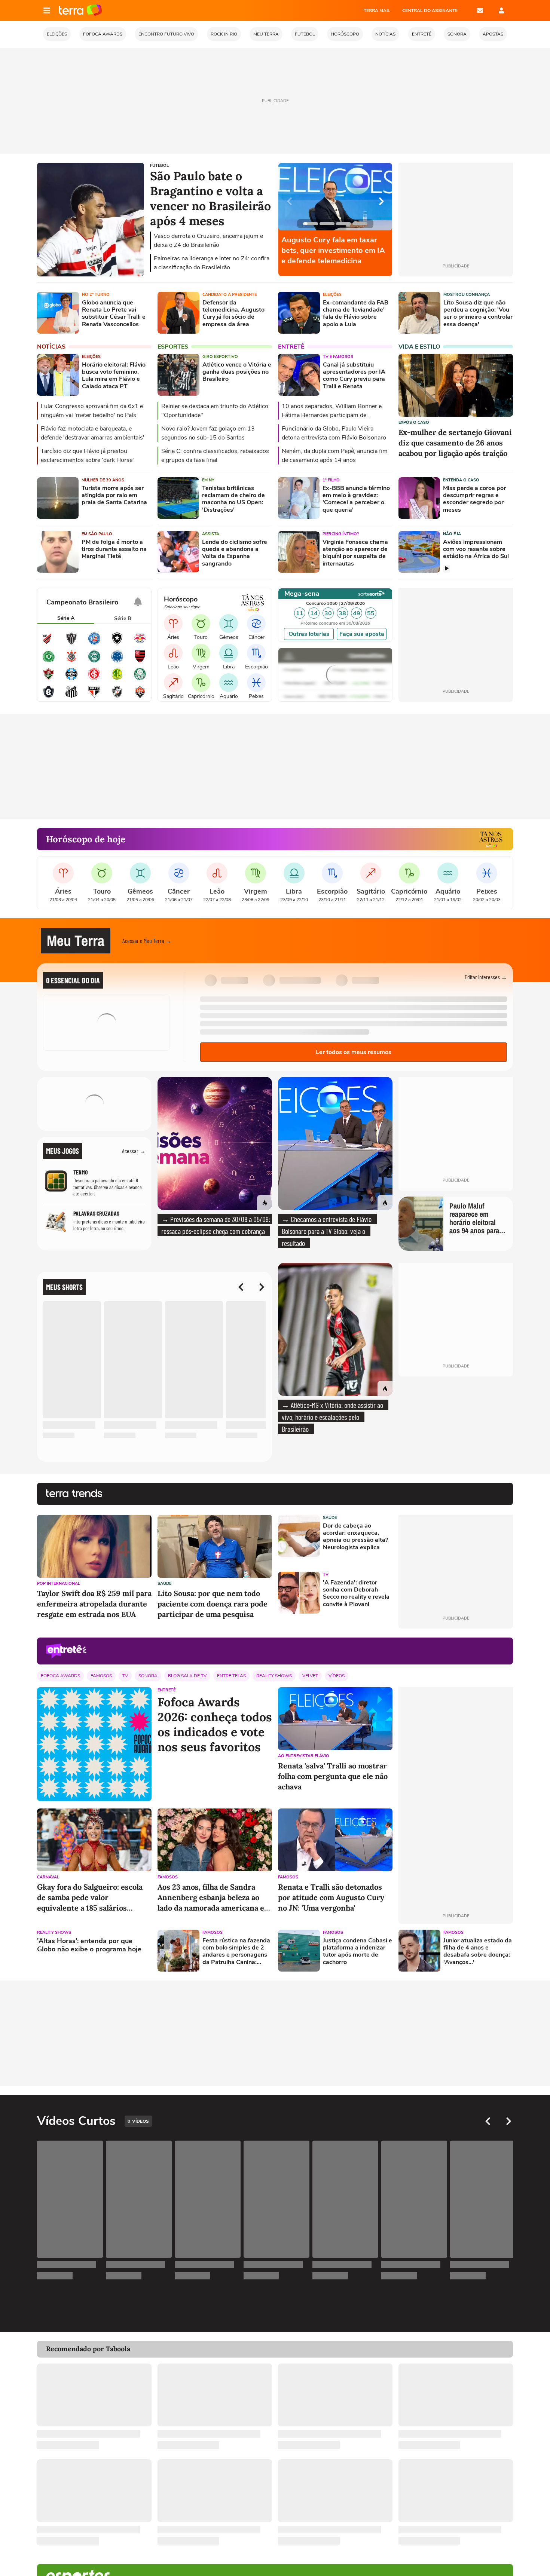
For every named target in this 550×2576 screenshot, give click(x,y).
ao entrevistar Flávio (304, 1756)
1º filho (331, 480)
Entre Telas (231, 1676)
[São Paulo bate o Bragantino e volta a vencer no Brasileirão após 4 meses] (91, 275)
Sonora (148, 1676)
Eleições (332, 295)
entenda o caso (461, 480)
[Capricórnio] (201, 683)
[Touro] (201, 624)
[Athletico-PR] (49, 643)
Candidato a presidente (230, 295)
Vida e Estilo (419, 347)
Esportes (173, 347)
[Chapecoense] (49, 661)
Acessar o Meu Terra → (147, 941)
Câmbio (299, 659)
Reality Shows (274, 1676)
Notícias (51, 347)
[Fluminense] (49, 679)
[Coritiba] (94, 661)
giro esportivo (220, 357)
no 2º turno (96, 295)
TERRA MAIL (377, 10)
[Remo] (49, 697)
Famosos (101, 1676)
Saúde (164, 1583)
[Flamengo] (140, 661)
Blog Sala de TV (187, 1676)
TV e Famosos (338, 357)
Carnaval (48, 1877)
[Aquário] (229, 683)
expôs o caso (414, 422)
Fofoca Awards (60, 1676)
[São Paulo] (94, 697)
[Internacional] (94, 679)
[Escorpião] (256, 653)
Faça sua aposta (362, 634)
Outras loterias (309, 634)
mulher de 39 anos (103, 480)
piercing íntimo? (341, 534)
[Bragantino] (140, 643)
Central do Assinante (430, 10)
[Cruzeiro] (117, 661)
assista (211, 534)
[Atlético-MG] (71, 643)
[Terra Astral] (491, 839)
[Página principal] (80, 10)
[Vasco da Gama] (117, 697)
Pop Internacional (59, 1583)
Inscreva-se (88, 1117)
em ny (208, 480)
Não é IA (452, 534)
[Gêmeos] (229, 624)
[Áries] (173, 624)
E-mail (480, 10)
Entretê (291, 347)
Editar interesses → (486, 977)
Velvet (310, 1676)
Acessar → (134, 1151)
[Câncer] (256, 624)
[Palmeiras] (140, 679)
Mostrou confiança (467, 295)
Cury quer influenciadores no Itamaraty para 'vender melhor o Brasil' (334, 250)
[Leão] (173, 653)
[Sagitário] (173, 683)
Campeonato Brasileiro (82, 602)
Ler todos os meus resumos (354, 1052)
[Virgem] (201, 653)
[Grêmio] (71, 679)
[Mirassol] (117, 679)
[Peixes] (256, 683)
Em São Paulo (97, 534)
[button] (468, 941)
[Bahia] (94, 643)
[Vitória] (140, 697)
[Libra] (229, 653)
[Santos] (71, 697)
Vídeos (337, 1676)
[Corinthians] (71, 661)
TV (326, 1575)
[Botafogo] (117, 643)
